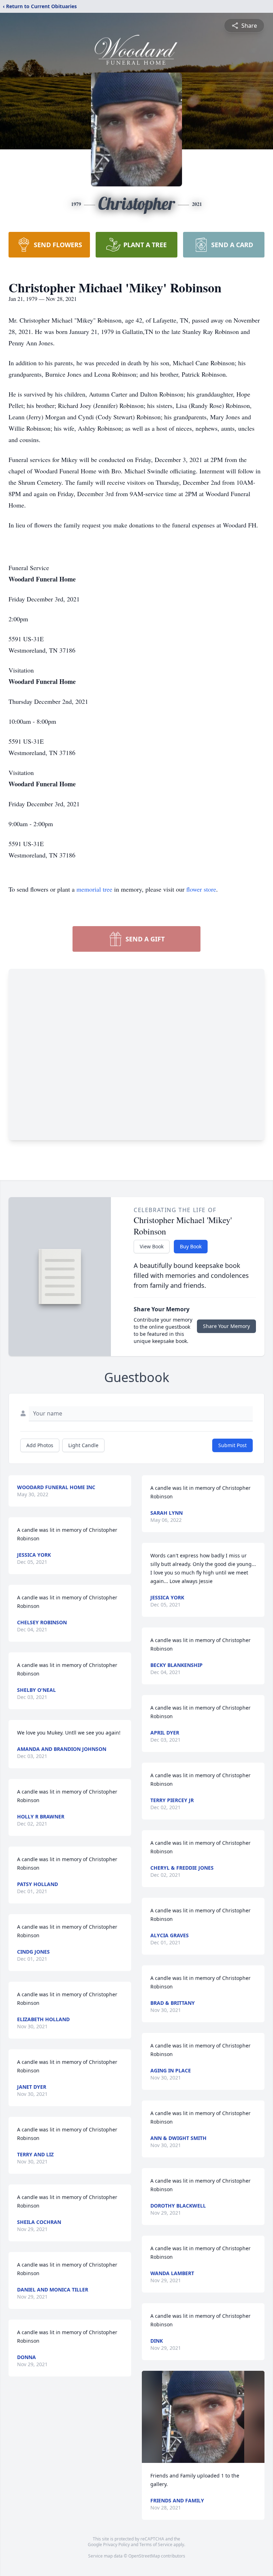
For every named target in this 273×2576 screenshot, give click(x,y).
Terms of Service (156, 2545)
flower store (201, 889)
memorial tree (94, 889)
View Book (152, 1246)
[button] (203, 2417)
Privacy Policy (116, 2545)
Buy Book (191, 1246)
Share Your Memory (226, 1326)
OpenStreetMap (144, 2556)
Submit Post (232, 1445)
